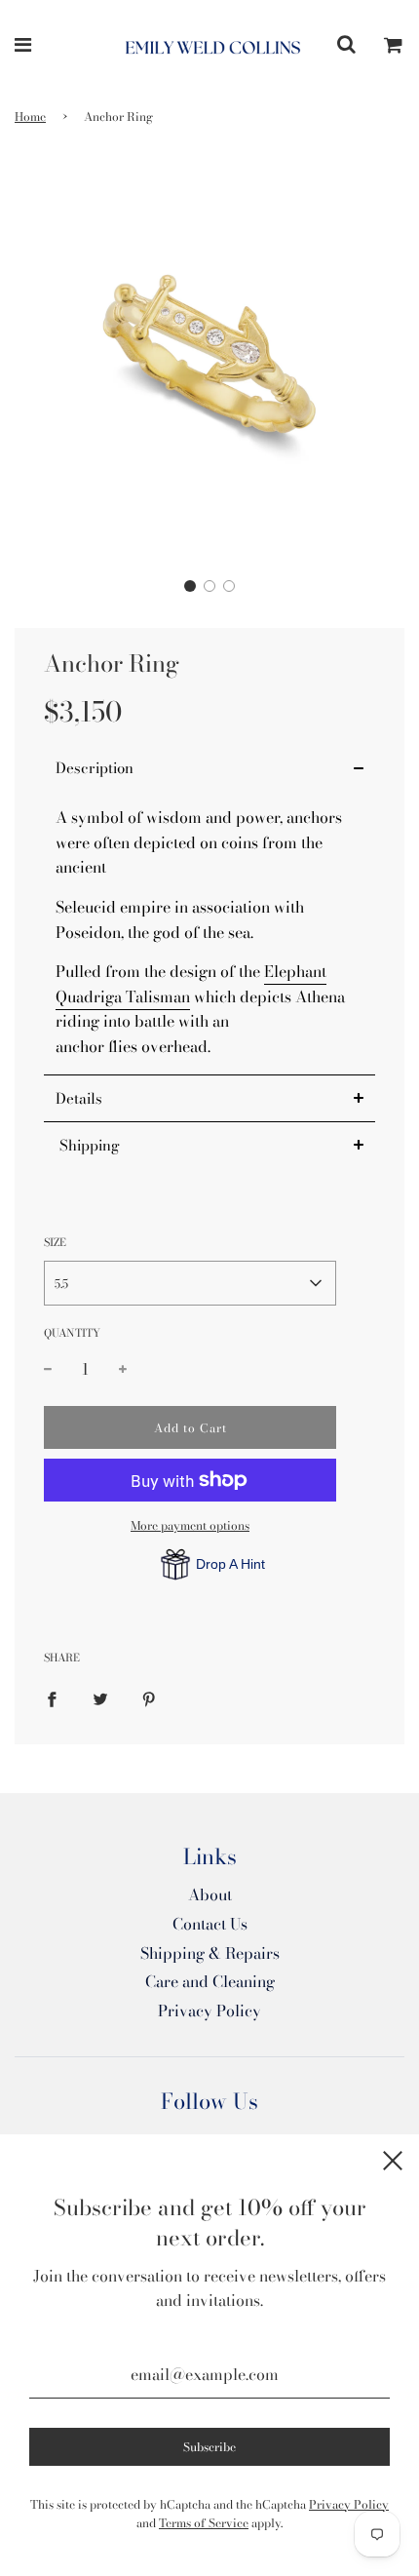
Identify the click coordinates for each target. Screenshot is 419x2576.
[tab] (209, 768)
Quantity (72, 1333)
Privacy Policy (209, 2010)
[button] (190, 586)
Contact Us (210, 1924)
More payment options (190, 1525)
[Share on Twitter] (100, 1698)
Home (30, 117)
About (210, 1894)
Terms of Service (204, 2523)
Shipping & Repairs (210, 1953)
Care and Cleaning (210, 1981)
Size (55, 1242)
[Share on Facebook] (52, 1698)
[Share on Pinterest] (149, 1698)
